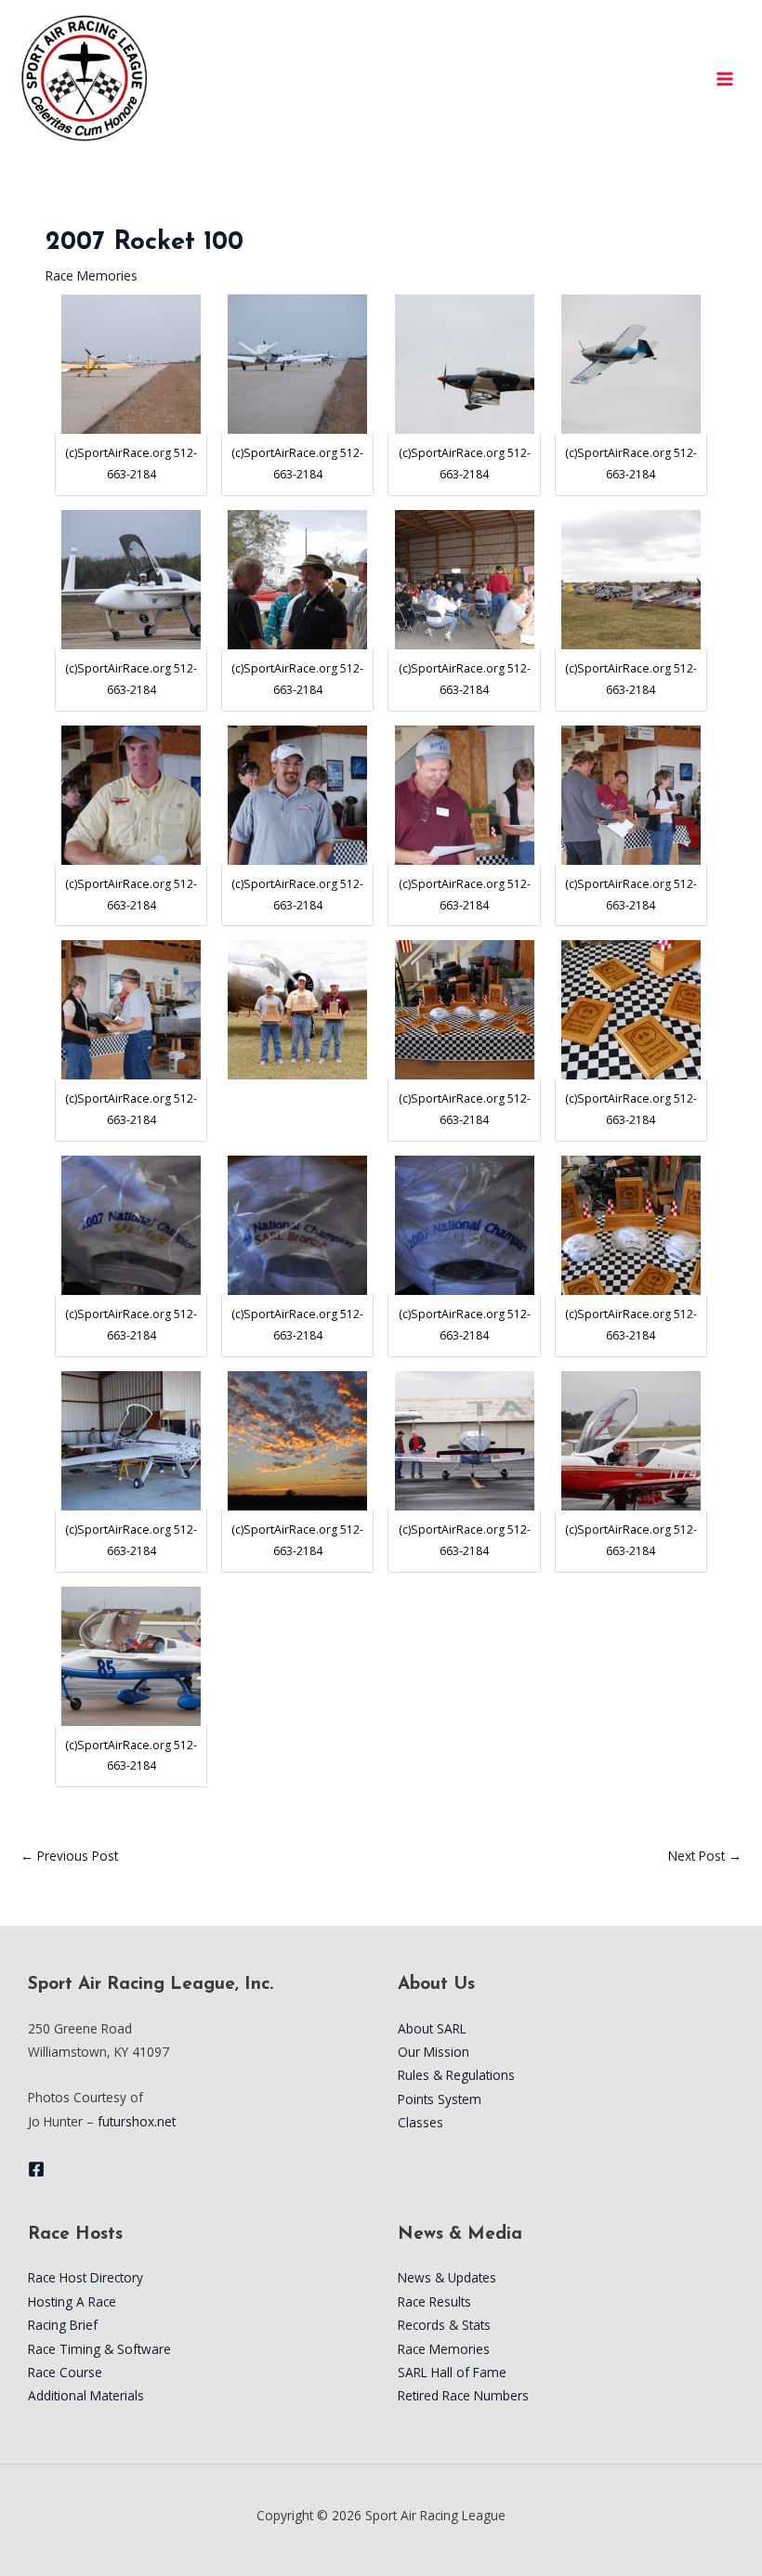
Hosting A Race (72, 2301)
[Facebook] (36, 2169)
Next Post (705, 1856)
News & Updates (447, 2277)
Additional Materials (86, 2395)
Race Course (65, 2372)
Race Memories (92, 275)
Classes (420, 2122)
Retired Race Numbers (463, 2395)
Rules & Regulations (456, 2075)
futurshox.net (137, 2121)
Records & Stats (444, 2325)
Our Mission (434, 2052)
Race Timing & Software (99, 2349)
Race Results (434, 2301)
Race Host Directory (85, 2277)
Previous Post (69, 1856)
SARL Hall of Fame (452, 2372)
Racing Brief (63, 2325)
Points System (440, 2099)
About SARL (432, 2028)
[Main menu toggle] (725, 78)
